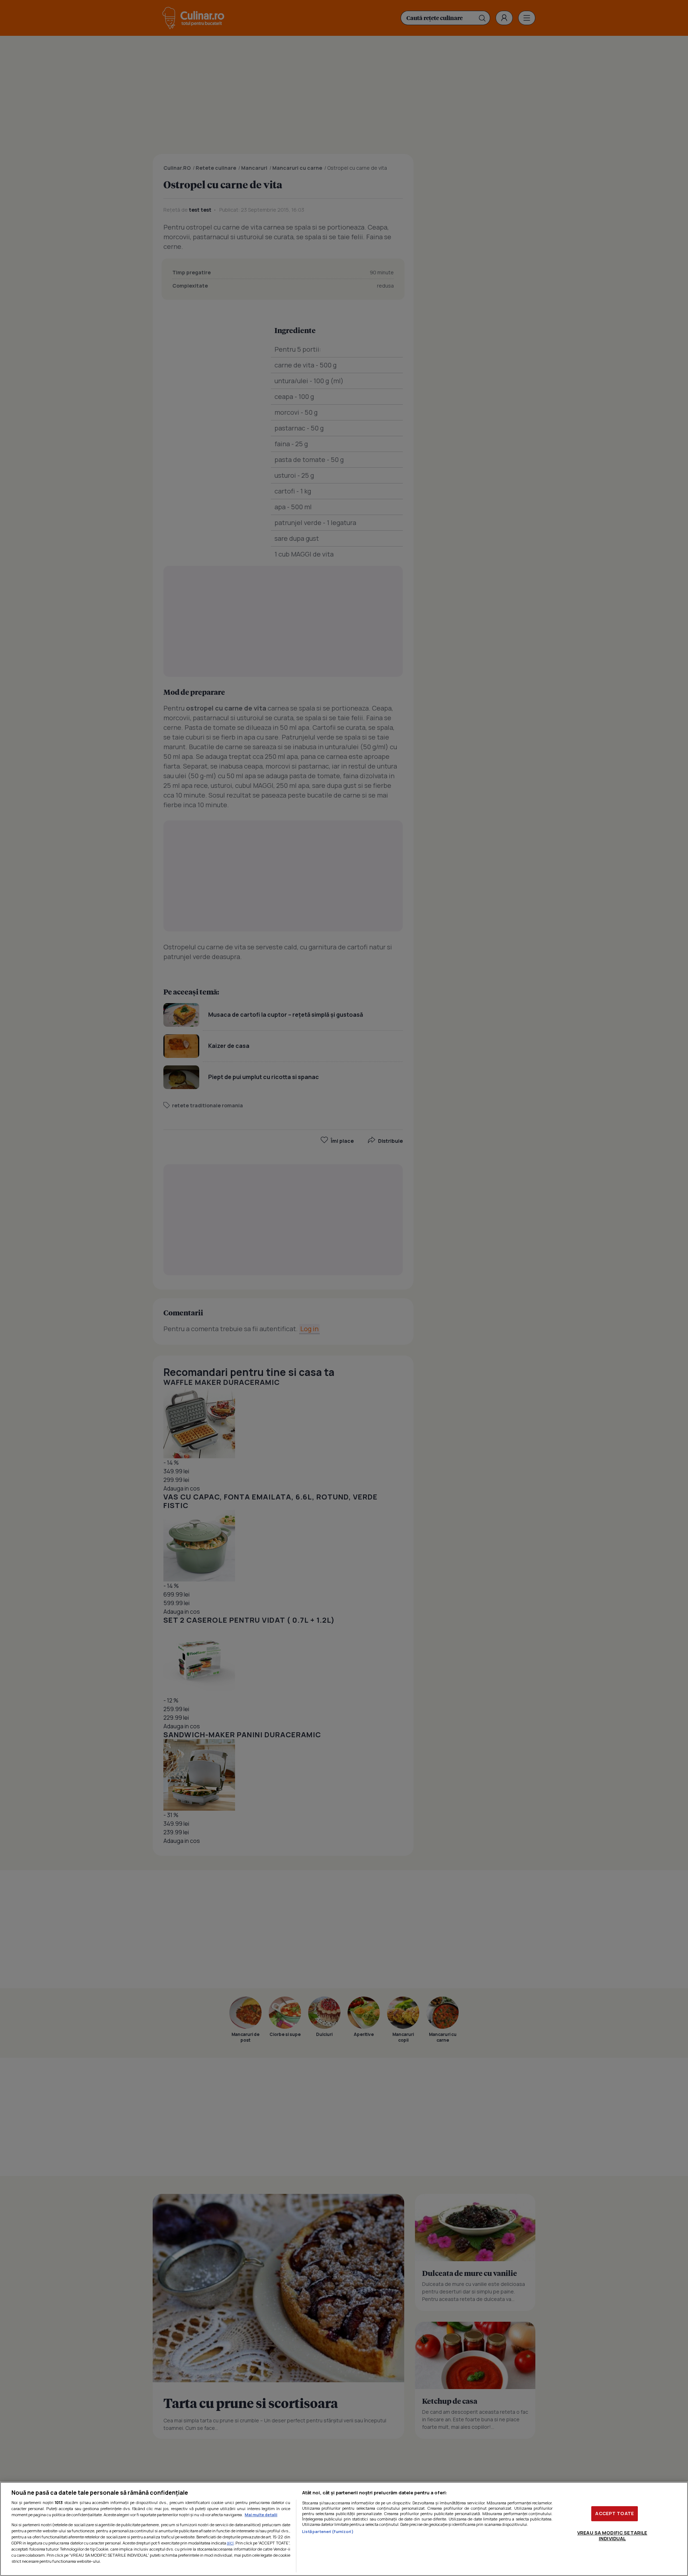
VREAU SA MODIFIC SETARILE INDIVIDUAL (612, 2536)
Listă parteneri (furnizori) (328, 2531)
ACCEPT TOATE (615, 2513)
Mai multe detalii (261, 2515)
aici (230, 2543)
